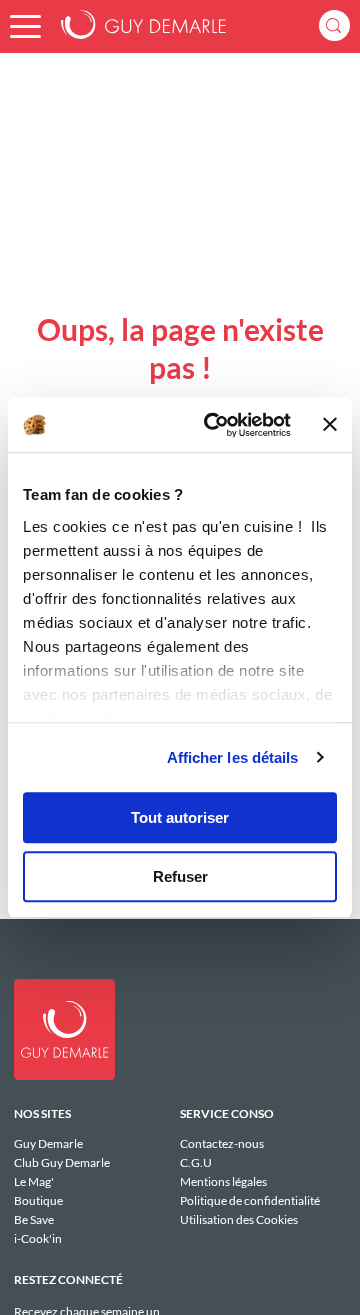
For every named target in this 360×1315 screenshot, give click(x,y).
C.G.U (196, 1162)
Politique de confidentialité (250, 1200)
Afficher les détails (233, 757)
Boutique (38, 1200)
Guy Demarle (48, 1144)
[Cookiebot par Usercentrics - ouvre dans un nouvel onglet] (215, 425)
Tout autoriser (180, 817)
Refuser (180, 876)
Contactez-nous (222, 1144)
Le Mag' (34, 1181)
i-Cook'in (38, 1238)
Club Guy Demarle (62, 1162)
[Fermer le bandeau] (330, 425)
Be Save (34, 1219)
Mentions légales (223, 1181)
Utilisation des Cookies (239, 1219)
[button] (25, 26)
